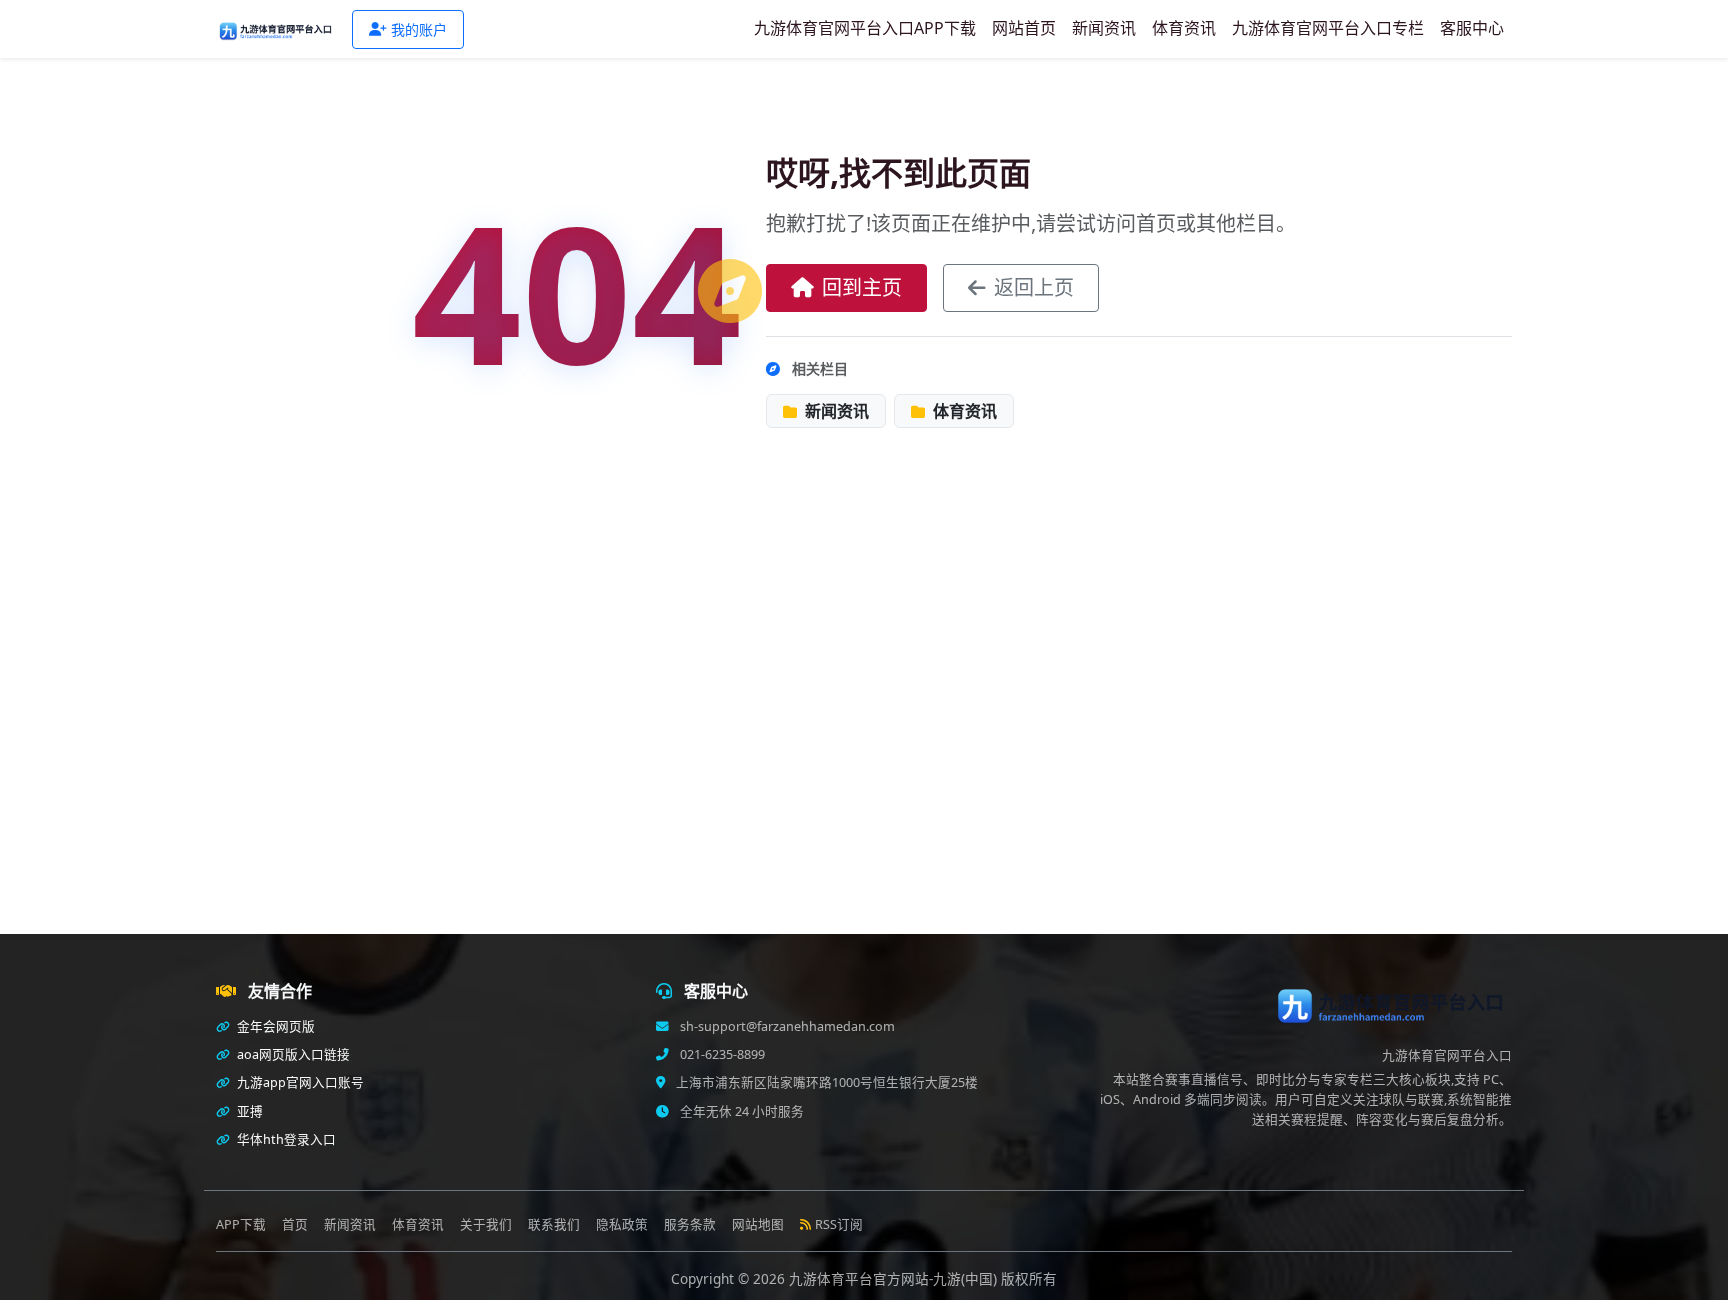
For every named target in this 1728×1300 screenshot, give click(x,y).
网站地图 (758, 1224)
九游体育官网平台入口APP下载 (865, 28)
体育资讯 (1184, 28)
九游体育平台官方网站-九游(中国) (895, 1278)
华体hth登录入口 (285, 1139)
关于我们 (486, 1224)
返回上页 (1034, 287)
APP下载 (241, 1224)
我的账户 (419, 29)
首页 (295, 1224)
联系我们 (554, 1224)
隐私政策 (622, 1224)
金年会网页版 (274, 1026)
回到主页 (862, 287)
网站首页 (1024, 28)
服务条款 (690, 1224)
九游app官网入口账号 (299, 1082)
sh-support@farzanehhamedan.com (786, 1026)
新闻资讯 (1104, 28)
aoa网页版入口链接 (292, 1054)
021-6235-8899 (721, 1054)
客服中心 (1472, 28)
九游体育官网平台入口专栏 (1328, 28)
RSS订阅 (839, 1224)
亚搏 (248, 1111)
